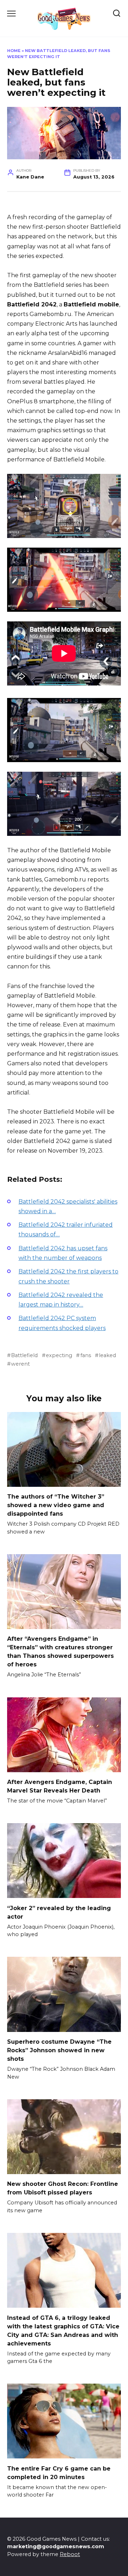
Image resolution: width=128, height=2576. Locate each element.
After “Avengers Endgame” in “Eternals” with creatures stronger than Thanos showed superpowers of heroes (60, 1652)
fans (86, 1355)
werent (20, 1364)
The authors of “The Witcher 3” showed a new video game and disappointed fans (56, 1505)
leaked (107, 1355)
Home (14, 51)
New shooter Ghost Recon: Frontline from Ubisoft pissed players (63, 2188)
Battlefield (24, 1355)
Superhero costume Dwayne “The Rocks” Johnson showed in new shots (59, 2050)
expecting (59, 1355)
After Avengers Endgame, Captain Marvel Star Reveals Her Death (60, 1786)
